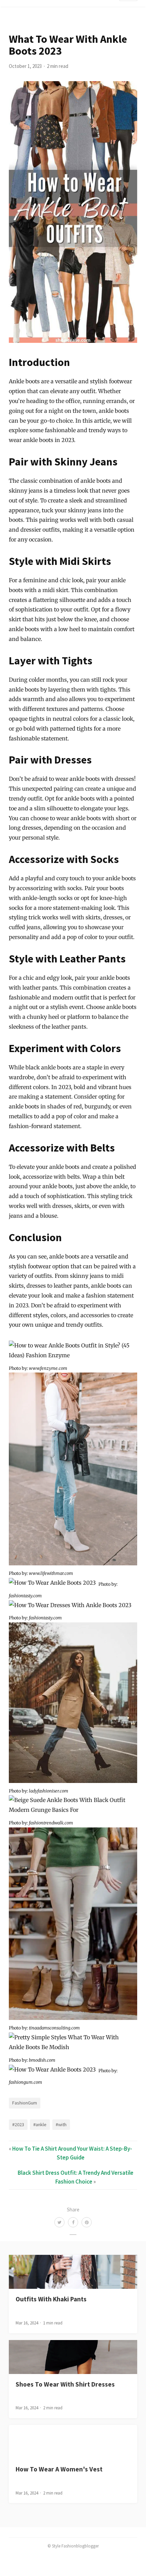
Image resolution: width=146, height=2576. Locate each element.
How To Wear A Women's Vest (59, 2469)
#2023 (18, 2124)
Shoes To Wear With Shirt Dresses (65, 2384)
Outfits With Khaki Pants (51, 2299)
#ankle (40, 2124)
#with (61, 2124)
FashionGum (25, 2103)
